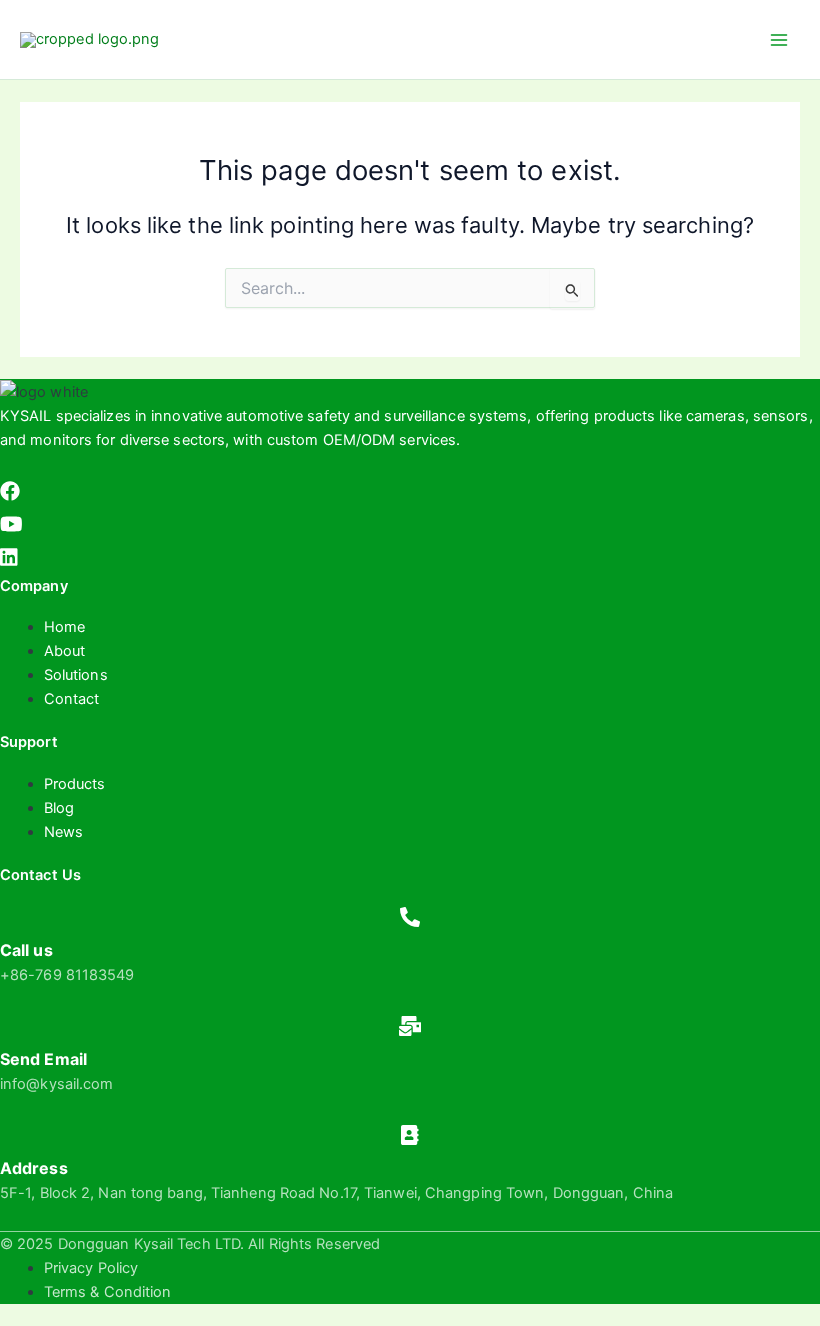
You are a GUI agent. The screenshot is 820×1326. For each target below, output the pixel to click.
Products (75, 784)
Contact (72, 699)
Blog (59, 808)
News (63, 832)
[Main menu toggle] (779, 40)
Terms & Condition (108, 1292)
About (65, 651)
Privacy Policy (91, 1268)
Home (64, 627)
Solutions (76, 675)
